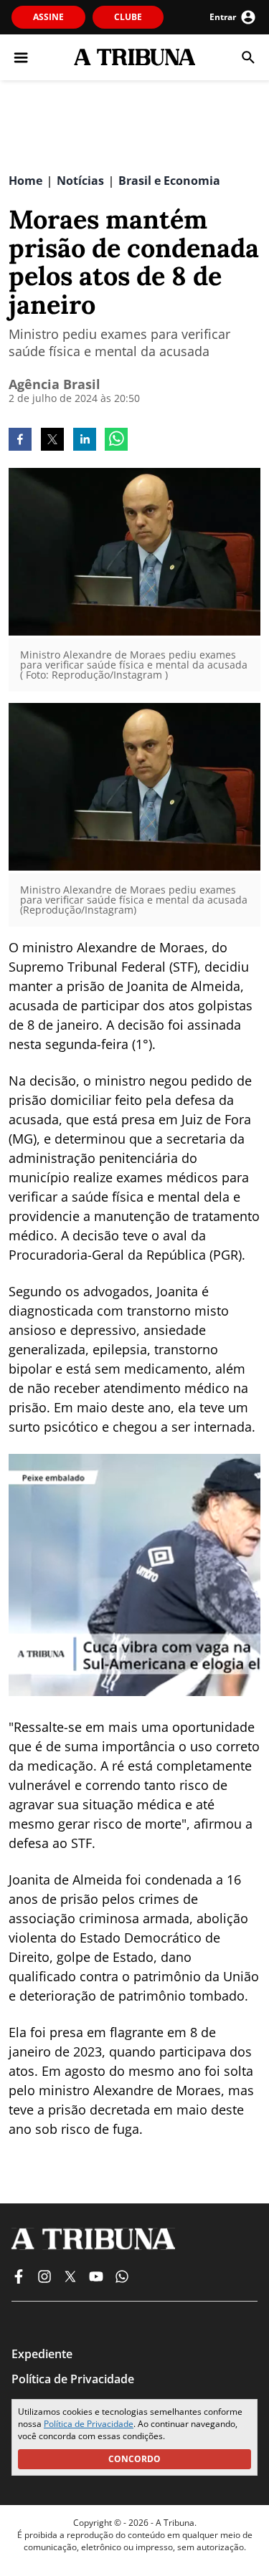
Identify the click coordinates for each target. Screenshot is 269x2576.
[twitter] (52, 441)
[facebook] (20, 441)
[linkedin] (85, 441)
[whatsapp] (116, 441)
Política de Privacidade (89, 2424)
